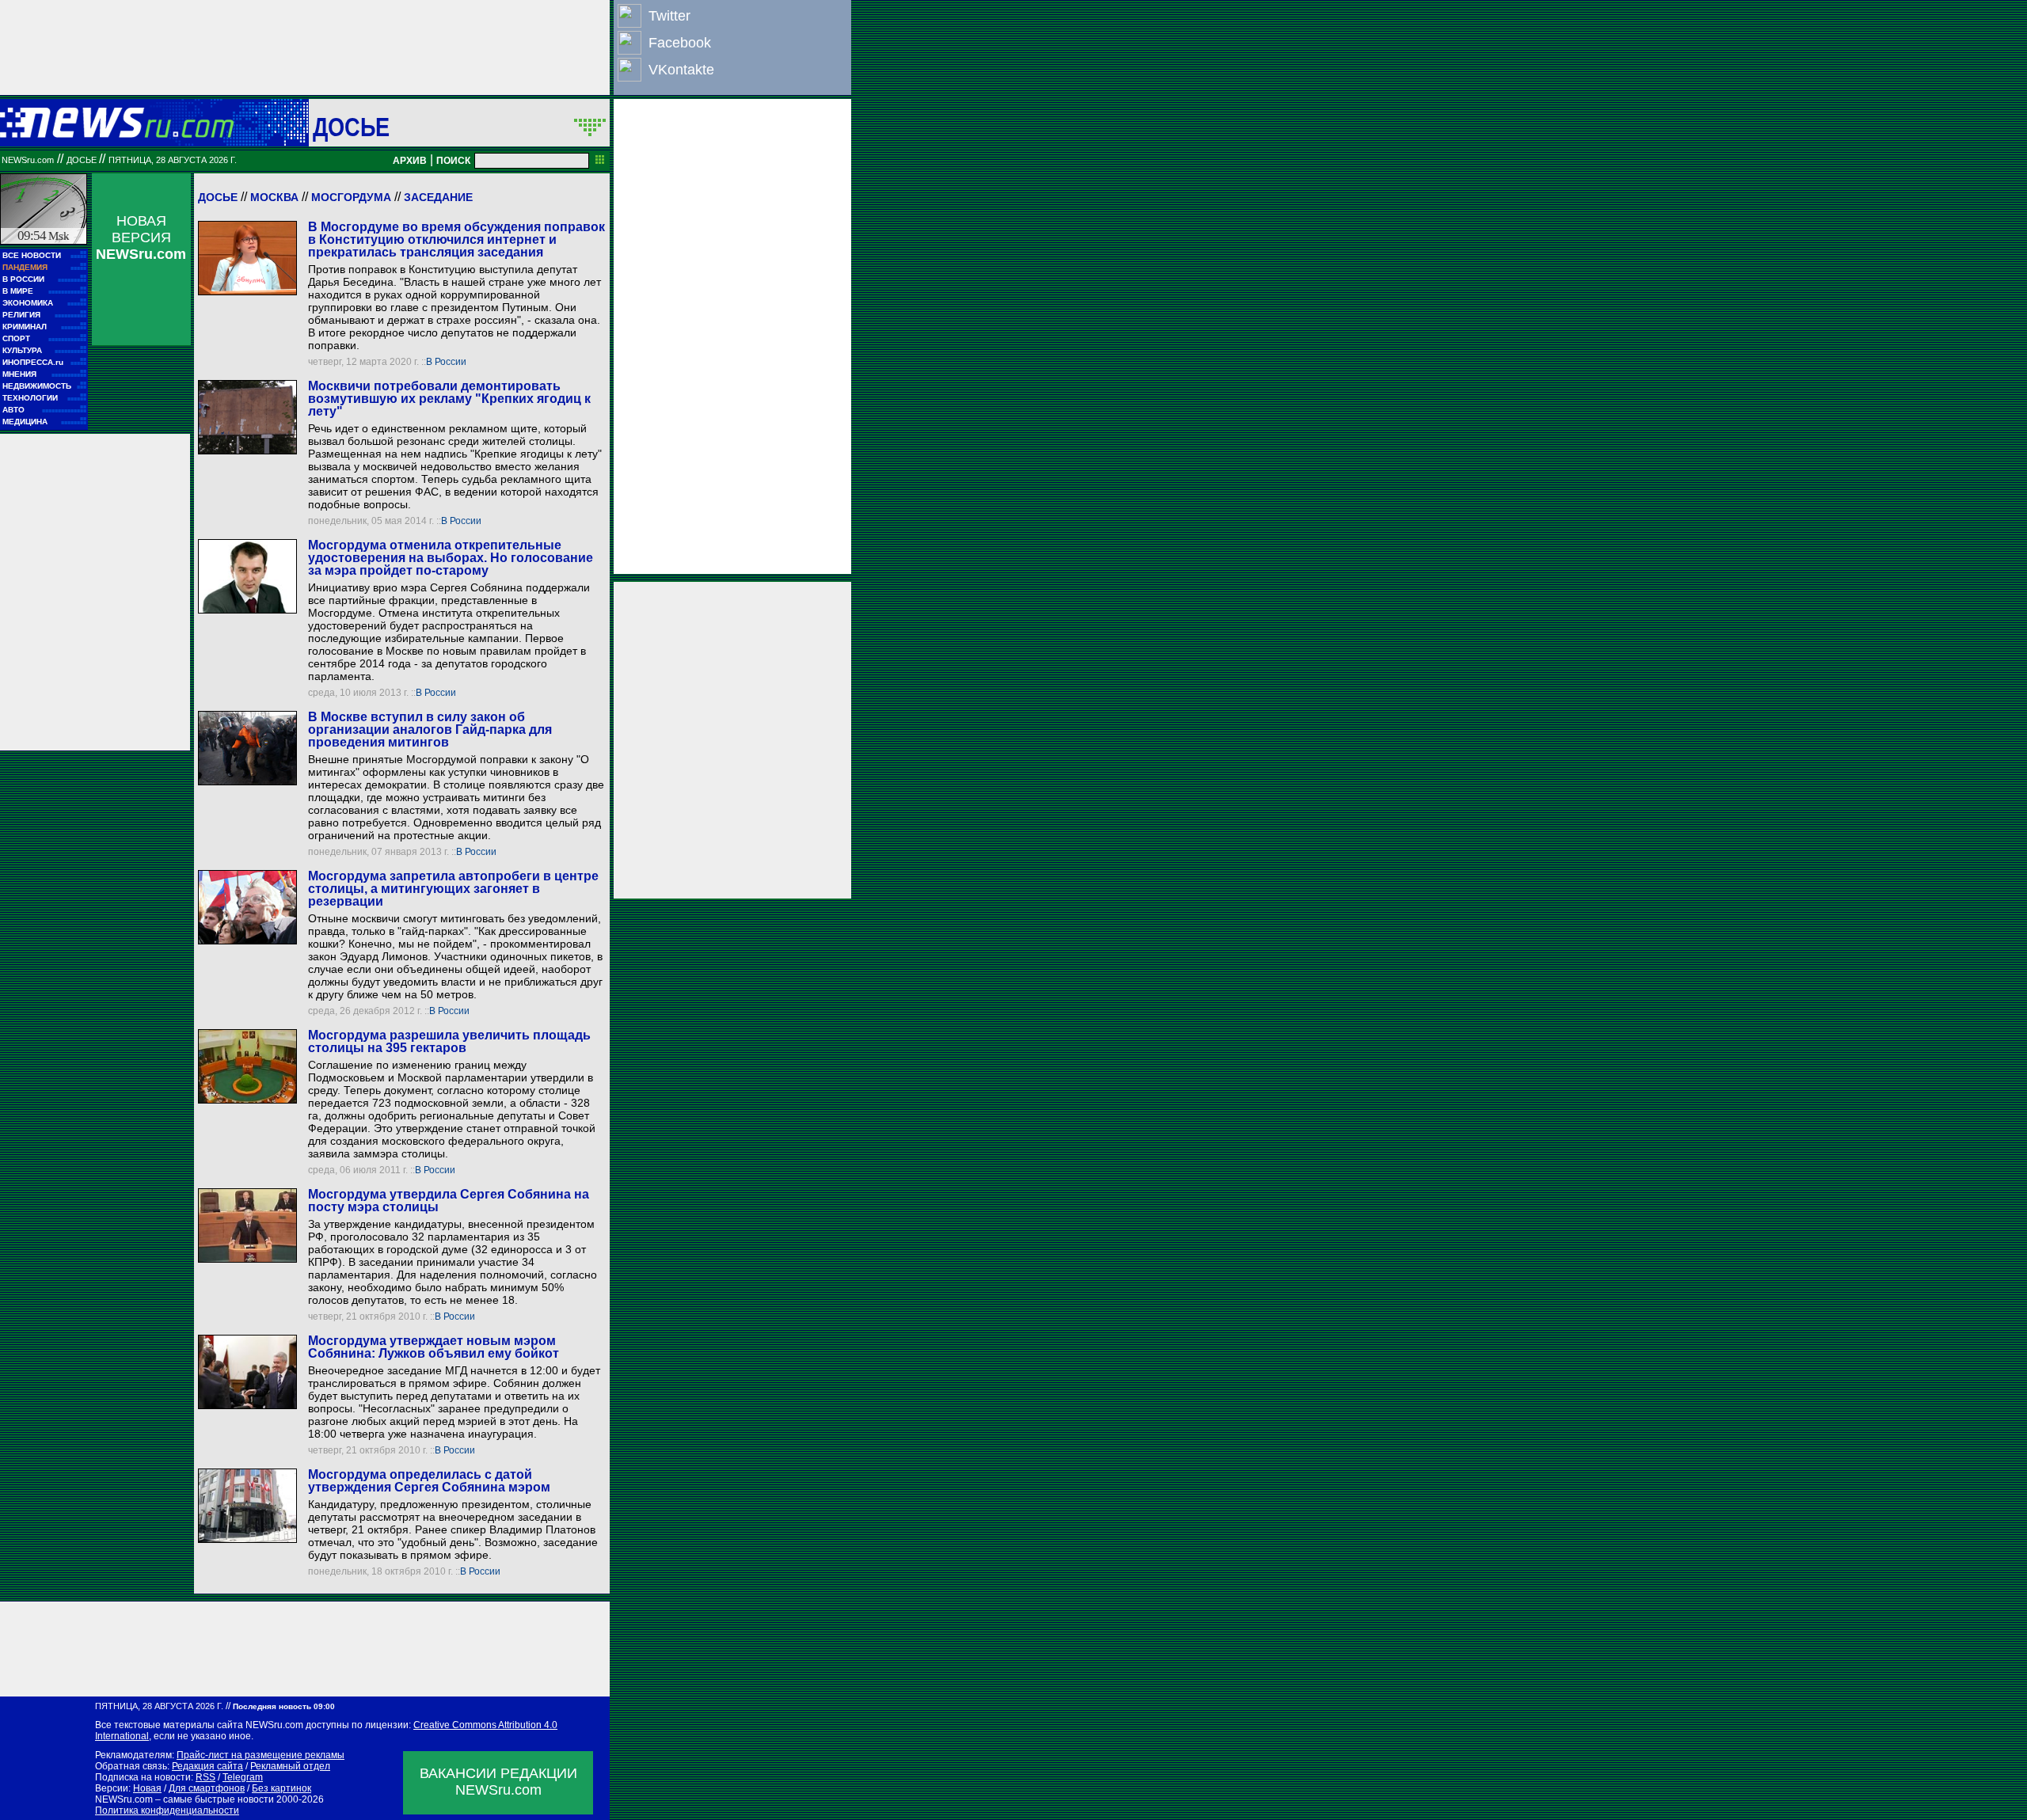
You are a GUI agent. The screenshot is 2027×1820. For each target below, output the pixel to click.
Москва (274, 197)
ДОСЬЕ (352, 127)
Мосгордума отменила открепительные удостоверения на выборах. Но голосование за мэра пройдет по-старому (451, 558)
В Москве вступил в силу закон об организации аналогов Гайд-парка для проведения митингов (430, 730)
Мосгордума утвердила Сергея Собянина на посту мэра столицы (449, 1201)
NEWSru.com (28, 160)
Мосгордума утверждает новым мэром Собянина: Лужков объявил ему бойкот (434, 1347)
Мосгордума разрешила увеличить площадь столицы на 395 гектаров (449, 1041)
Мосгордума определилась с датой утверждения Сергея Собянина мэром (429, 1481)
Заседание (438, 197)
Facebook (680, 43)
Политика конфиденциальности (167, 1811)
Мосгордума (351, 197)
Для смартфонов (207, 1788)
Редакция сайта (207, 1766)
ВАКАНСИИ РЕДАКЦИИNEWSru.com (498, 1782)
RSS (205, 1777)
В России (446, 362)
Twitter (669, 16)
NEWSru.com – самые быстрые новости (184, 1799)
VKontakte (681, 70)
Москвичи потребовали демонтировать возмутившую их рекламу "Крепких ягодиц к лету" (449, 399)
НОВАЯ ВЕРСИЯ (141, 237)
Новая (147, 1788)
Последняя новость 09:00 (284, 1706)
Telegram (243, 1777)
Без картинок (281, 1788)
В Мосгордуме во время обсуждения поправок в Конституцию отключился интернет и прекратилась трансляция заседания (456, 239)
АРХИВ (410, 161)
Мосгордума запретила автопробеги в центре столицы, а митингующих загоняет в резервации (453, 889)
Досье (218, 197)
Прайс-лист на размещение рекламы (261, 1755)
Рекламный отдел (290, 1766)
